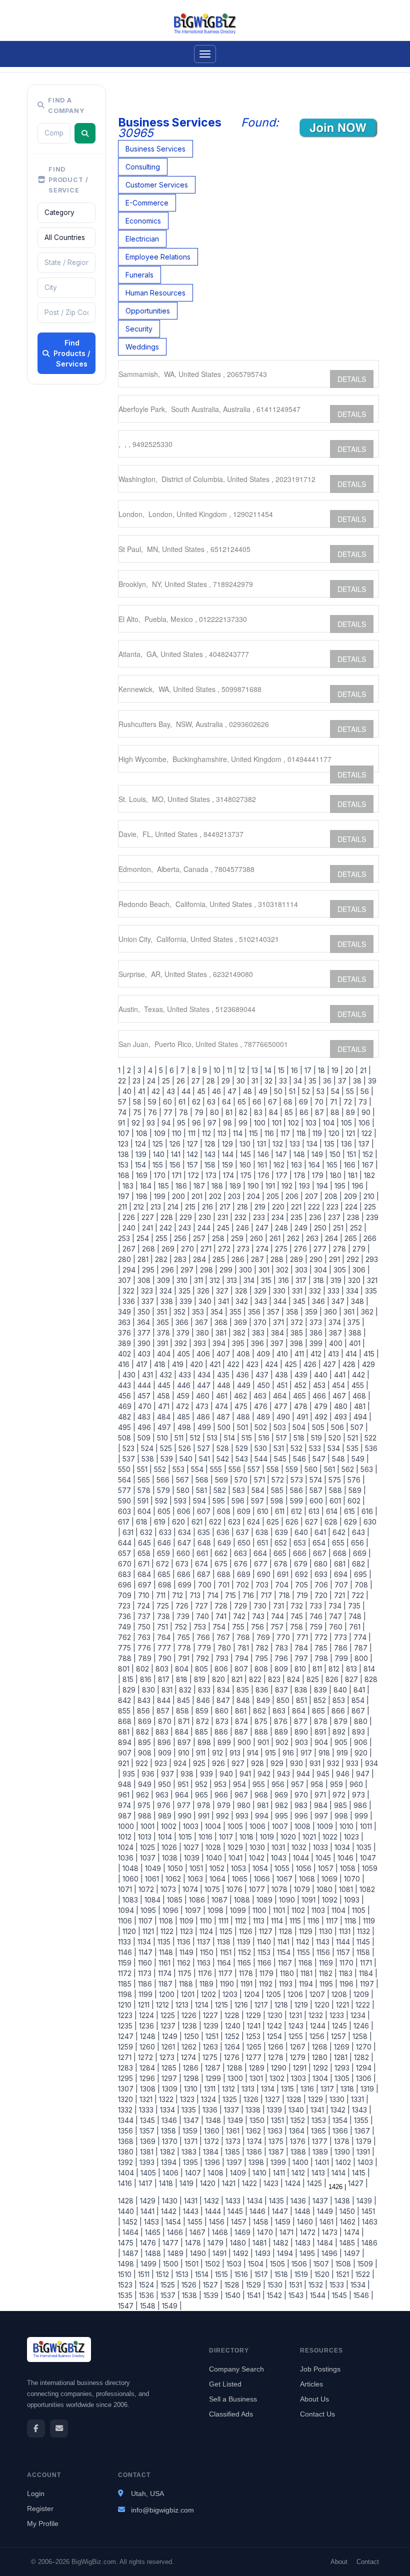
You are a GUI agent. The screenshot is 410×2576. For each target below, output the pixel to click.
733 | (317, 1606)
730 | (261, 1606)
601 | (336, 1501)
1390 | (343, 2152)
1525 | (169, 2285)
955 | (260, 1784)
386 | (317, 1333)
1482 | (282, 2243)
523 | (130, 1448)
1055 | (283, 1868)
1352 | (299, 2120)
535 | (354, 1448)
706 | (322, 1585)
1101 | (280, 1910)
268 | (150, 1249)
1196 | (348, 1984)
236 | (316, 1217)
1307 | (128, 2089)
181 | (354, 1175)
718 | (285, 1595)
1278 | (277, 2057)
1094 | (128, 1910)
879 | (342, 1721)
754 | (220, 1627)
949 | (146, 1784)
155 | (159, 1165)
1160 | (146, 1963)
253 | (126, 1238)
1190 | (228, 1984)
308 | (145, 1280)
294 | (130, 1270)
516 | (265, 1438)
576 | (355, 1480)
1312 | (230, 2089)
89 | (352, 1112)
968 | (262, 1795)
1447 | (281, 2211)
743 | (259, 1616)
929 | (278, 1763)
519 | (318, 1438)
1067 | (286, 1879)
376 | (127, 1333)
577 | (127, 1490)
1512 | (164, 2274)
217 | (226, 1207)
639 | (283, 1532)
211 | (125, 1207)
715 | (232, 1595)
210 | (370, 1196)
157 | (194, 1165)
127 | (194, 1144)
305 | (341, 1270)
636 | (224, 1532)
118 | (302, 1133)
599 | (298, 1501)
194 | (323, 1186)
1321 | (147, 2099)
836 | (263, 1690)
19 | (336, 1070)
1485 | (348, 2243)
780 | (225, 1648)
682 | (360, 1564)
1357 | (148, 2131)
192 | (288, 1186)
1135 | (165, 1942)
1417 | (147, 2183)
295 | (149, 1270)
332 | (316, 1291)
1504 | (257, 2264)
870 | (166, 1721)
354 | (218, 1312)
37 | (343, 1081)
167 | (369, 1165)
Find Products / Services (72, 353)
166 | (351, 1165)
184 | (147, 1186)
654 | (320, 1543)
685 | (165, 1574)
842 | (127, 1700)
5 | (162, 1070)
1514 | (203, 2274)
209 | (352, 1196)
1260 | (148, 2047)
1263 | (212, 2047)
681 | (341, 1564)
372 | (298, 1322)
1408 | (217, 2173)
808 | (262, 1669)
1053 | (240, 1868)
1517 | (262, 2274)
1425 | (316, 2183)
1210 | (127, 2005)
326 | (204, 1291)
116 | (270, 1133)
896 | (165, 1742)
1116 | (315, 1921)
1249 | (171, 2036)
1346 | (170, 2120)
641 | (321, 1532)
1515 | (223, 2274)
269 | (169, 1249)
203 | (235, 1196)
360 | (332, 1312)
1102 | (299, 1910)
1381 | (148, 2152)
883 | (163, 1732)
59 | (153, 1102)
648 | (205, 1543)
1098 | (217, 1910)
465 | (301, 1396)
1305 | (343, 2078)
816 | (147, 1679)
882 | (144, 1732)
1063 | (196, 1879)
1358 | (170, 2131)
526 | (186, 1448)
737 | (145, 1616)
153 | (125, 1165)
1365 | (320, 2131)
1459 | (284, 2222)
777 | (165, 1648)
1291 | (301, 2068)
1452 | (131, 2222)
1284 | (148, 2068)
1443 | (192, 2211)
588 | (337, 1490)
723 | (126, 1606)
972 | (340, 1795)
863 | (280, 1711)
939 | (208, 1774)
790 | (166, 1658)
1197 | (368, 1984)
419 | (179, 1364)
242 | (167, 1228)
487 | (224, 1417)
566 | (164, 1480)
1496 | (331, 2253)
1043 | (280, 1858)
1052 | (218, 1868)
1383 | (190, 2152)
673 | (183, 1564)
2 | (130, 1070)
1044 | (302, 1858)
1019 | (268, 1837)
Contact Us (317, 2414)
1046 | (347, 1858)
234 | (279, 1217)
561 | (331, 1469)
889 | (282, 1732)
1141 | (285, 1942)
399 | (317, 1343)
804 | (183, 1669)
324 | (167, 1291)
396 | (259, 1343)
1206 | (296, 1994)
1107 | (147, 1921)
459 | (184, 1396)
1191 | (248, 1984)
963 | (163, 1795)
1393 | (148, 2162)
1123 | (188, 1931)
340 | (206, 1301)
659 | (165, 1553)
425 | (292, 1364)
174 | (230, 1175)
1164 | (225, 1963)
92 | (137, 1123)
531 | (280, 1448)
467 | (340, 1396)
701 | (225, 1585)
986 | (361, 1805)
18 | (323, 1070)
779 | (205, 1648)
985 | (342, 1805)
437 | (263, 1375)
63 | (212, 1102)
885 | (203, 1732)
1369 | (149, 2141)
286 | (239, 1259)
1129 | (307, 1931)
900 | (245, 1742)
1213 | (183, 2005)
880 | (362, 1721)
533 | (316, 1448)
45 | (202, 1091)
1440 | (128, 2211)
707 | (342, 1585)
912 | (219, 1753)
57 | (124, 1102)
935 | (130, 1774)
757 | (278, 1627)
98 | (229, 1123)
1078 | (281, 1889)
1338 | (254, 2110)
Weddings (142, 347)
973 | (360, 1795)
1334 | (169, 2110)
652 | (282, 1543)
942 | (265, 1774)
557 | (255, 1469)
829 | (130, 1690)
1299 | (214, 2078)
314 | (250, 1280)
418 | (161, 1364)
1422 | (251, 2183)
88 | (336, 1112)
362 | (368, 1312)
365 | (164, 1322)
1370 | (171, 2141)
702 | (244, 1585)
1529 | (255, 2285)
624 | (255, 1522)
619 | (161, 1522)
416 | (126, 1364)
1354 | (341, 2120)
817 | (165, 1679)
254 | (144, 1238)
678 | (282, 1564)
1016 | (207, 1837)
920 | (362, 1753)
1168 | (307, 1963)
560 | (312, 1469)
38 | (358, 1081)
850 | (284, 1700)
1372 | (213, 2141)
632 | (147, 1532)
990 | (186, 1816)
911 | (202, 1753)
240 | (130, 1228)
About (339, 2562)
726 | (183, 1606)
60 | (169, 1102)
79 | (200, 1112)
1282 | (363, 2057)
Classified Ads (231, 2414)
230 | (206, 1217)
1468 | (221, 2232)
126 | (176, 1144)
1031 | (279, 1847)
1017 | (227, 1837)
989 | (166, 1816)
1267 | (299, 2047)
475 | (242, 1406)
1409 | (239, 2173)
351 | (163, 1312)
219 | (261, 1207)
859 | (203, 1711)
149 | (318, 1154)
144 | (229, 1154)
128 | (211, 1144)
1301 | (257, 2078)
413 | (335, 1354)
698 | (166, 1585)
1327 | (274, 2099)
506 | (339, 1427)
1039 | (193, 1858)
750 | (145, 1627)
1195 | (327, 1984)
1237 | (169, 2026)
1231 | (297, 2015)
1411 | (280, 2173)
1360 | (213, 2131)
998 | (342, 1816)
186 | (182, 1186)
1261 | (169, 2047)
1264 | (233, 2047)
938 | (188, 1774)
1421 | (230, 2183)
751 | (164, 1627)
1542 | (276, 2295)
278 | (341, 1249)
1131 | (346, 1931)
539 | (168, 1459)
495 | (127, 1427)
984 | (322, 1805)
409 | (264, 1354)
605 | (165, 1511)
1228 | (233, 2015)
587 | (317, 1490)
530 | (262, 1448)
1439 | (365, 2201)
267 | (130, 1249)
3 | (141, 1070)
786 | (342, 1648)
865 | (320, 1711)
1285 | (170, 2068)
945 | (324, 1774)
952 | (202, 1784)
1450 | (348, 2211)
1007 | (281, 1826)
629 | (352, 1522)
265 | (352, 1238)
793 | (223, 1658)
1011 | (367, 1826)
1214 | (203, 2005)
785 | (322, 1648)
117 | (286, 1133)
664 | (261, 1553)
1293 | (343, 2068)
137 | (365, 1144)
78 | (185, 1112)
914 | (254, 1753)
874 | (243, 1721)
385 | (298, 1333)
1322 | (167, 2099)
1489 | (177, 2253)
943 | (285, 1774)
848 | (244, 1700)
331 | (298, 1291)
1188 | (187, 1984)
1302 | (278, 2078)
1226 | (190, 2015)
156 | (176, 1165)
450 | (265, 1385)
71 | (335, 1102)
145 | (247, 1154)
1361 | (234, 2131)
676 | (242, 1564)
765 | (185, 1637)
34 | (299, 1081)
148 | (300, 1154)
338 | (168, 1301)
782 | (263, 1648)
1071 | (127, 1889)
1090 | (288, 1900)
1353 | (320, 2120)
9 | (206, 1070)
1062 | (174, 1879)
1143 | (324, 1942)
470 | (146, 1406)
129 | (229, 1144)
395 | (239, 1343)
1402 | (344, 2162)
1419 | (188, 2183)
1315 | (289, 2089)
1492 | (242, 2253)
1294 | (365, 2068)
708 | (362, 1585)
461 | (223, 1396)
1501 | (193, 2264)
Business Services (155, 149)
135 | (330, 1144)
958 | (318, 1784)
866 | (339, 1711)
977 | (185, 1805)
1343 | (361, 2110)
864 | (300, 1711)
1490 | (199, 2253)
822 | (256, 1679)
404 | (165, 1354)
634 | (186, 1532)
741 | (222, 1616)
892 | (340, 1732)
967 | (242, 1795)
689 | (245, 1574)
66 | (258, 1102)
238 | (354, 1217)
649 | (225, 1543)
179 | (319, 1175)
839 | (322, 1690)
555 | (217, 1469)
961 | (126, 1795)
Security (139, 329)
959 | (338, 1784)
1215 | (223, 2005)
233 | (260, 1217)
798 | (322, 1658)
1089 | (266, 1900)
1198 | (127, 1994)
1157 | (344, 1952)
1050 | (176, 1868)
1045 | (324, 1858)
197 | (126, 1196)
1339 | (276, 2110)
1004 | (214, 1826)
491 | (303, 1417)
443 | (127, 1385)
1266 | (277, 2047)
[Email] (59, 2428)
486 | (204, 1417)
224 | (352, 1207)
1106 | (127, 1921)
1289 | (258, 2068)
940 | (227, 1774)
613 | (315, 1511)
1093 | (353, 1900)
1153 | (265, 1952)
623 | (235, 1522)
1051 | (197, 1868)
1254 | (276, 2036)
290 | (317, 1259)
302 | (283, 1270)
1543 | (297, 2295)
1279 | (299, 2057)
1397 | (235, 2162)
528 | (224, 1448)
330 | (280, 1291)
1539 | (212, 2295)
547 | (320, 1459)
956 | (279, 1784)
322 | (130, 1291)
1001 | (149, 1826)
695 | (362, 1574)
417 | (143, 1364)
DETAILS (352, 379)
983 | (302, 1805)
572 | (279, 1480)
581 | (203, 1490)
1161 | (166, 1963)
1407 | (194, 2173)
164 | (315, 1165)
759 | (317, 1627)
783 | (283, 1648)
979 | (225, 1805)
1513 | (183, 2274)
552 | (161, 1469)
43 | (172, 1091)
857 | (164, 1711)
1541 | (255, 2295)
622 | (216, 1522)
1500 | (172, 2264)
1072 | (147, 1889)
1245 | (341, 2026)
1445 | (236, 2211)
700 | (206, 1585)
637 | (244, 1532)
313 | (233, 1280)
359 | (312, 1312)
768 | (244, 1637)
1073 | (169, 1889)
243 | (186, 1228)
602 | (355, 1501)
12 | (243, 1070)
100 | (261, 1123)
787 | (362, 1648)
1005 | (236, 1826)
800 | (362, 1658)
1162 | (185, 1963)
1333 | (147, 2110)
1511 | (145, 2274)
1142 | (304, 1942)
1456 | (218, 2222)
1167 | (286, 1963)
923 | (162, 1763)
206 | (293, 1196)
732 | (298, 1606)
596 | (239, 1501)
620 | (180, 1522)
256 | (181, 1238)
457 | (145, 1396)
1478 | (194, 2243)
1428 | (128, 2201)
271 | (207, 1249)
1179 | (268, 1973)
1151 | (227, 1952)
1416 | (127, 2183)
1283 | (128, 2068)
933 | (353, 1763)
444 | (145, 1385)
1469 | (244, 2232)
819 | (201, 1679)
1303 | (300, 2078)
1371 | (192, 2141)
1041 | (237, 1858)
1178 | (247, 1973)
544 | (262, 1459)
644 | (127, 1543)
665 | (281, 1553)
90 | (367, 1112)
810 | (301, 1669)
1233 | (338, 2015)
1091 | (310, 1900)
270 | (189, 1249)
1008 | (304, 1826)
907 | (127, 1753)
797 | (302, 1658)
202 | (216, 1196)
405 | (185, 1354)
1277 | (255, 2057)
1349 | (236, 2120)
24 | (152, 1081)
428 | (350, 1364)
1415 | (360, 2173)
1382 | (169, 2152)
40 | (128, 1091)
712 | (179, 1595)
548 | (340, 1459)
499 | (205, 1427)
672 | (164, 1564)
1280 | (321, 2057)
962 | (144, 1795)
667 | (321, 1553)
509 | (145, 1438)
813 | (353, 1669)
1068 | (308, 1879)
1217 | (262, 2005)
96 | (198, 1123)
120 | (335, 1133)
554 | (198, 1469)
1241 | (255, 2026)
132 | (279, 1144)
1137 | (205, 1942)
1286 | (192, 2068)
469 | (127, 1406)
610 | (264, 1511)
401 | (356, 1343)
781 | (244, 1648)
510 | (164, 1438)
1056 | (305, 1868)
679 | (302, 1564)
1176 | (206, 1973)
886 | (222, 1732)
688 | (225, 1574)
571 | (261, 1480)
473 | (203, 1406)
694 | (342, 1574)
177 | (283, 1175)
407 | (224, 1354)
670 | (127, 1564)
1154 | (285, 1952)
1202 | (210, 1994)
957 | (299, 1784)
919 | (343, 1753)
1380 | (128, 2152)
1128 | (287, 1931)
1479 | (217, 2243)
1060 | (132, 1879)
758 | (298, 1627)
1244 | (319, 2026)
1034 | (343, 1847)
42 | (157, 1091)
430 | (130, 1375)
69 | (305, 1102)
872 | (204, 1721)
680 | (322, 1564)
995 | (283, 1816)
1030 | (258, 1847)
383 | (259, 1333)
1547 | (128, 2306)
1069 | (331, 1879)
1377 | (321, 2141)
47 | (233, 1091)
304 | (322, 1270)
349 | (127, 1312)
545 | (281, 1459)
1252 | (233, 2036)
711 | (162, 1595)
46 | (218, 1091)
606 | (185, 1511)
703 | (263, 1585)
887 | (242, 1732)
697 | (146, 1585)
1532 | (317, 2285)
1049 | (154, 1868)
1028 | (214, 1847)
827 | (353, 1679)
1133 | (127, 1942)
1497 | (353, 2253)
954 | (241, 1784)
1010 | (348, 1826)
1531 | (297, 2285)
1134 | (145, 1942)
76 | (154, 1112)
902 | (283, 1742)
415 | (370, 1354)
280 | (127, 1259)
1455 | (196, 2222)
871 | (185, 1721)
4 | (151, 1070)
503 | (281, 1427)
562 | (349, 1469)
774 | (361, 1637)
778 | (185, 1648)
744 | (279, 1616)
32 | (270, 1081)
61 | (183, 1102)
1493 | (264, 2253)
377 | (145, 1333)
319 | (337, 1280)
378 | (165, 1333)
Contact (368, 2562)
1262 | (190, 2047)
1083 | (131, 1900)
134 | (313, 1144)
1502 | (214, 2264)
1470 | (266, 2232)
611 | (281, 1511)
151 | (353, 1154)
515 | (248, 1438)
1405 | (149, 2173)
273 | (244, 1249)
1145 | (364, 1942)
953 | (221, 1784)
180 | (337, 1175)
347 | (339, 1301)
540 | (187, 1459)
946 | (344, 1774)
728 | (222, 1606)
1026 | (170, 1847)
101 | (278, 1123)
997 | (322, 1816)
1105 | (360, 1910)
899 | (225, 1742)
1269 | (343, 2047)
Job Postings (320, 2369)
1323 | (188, 2099)
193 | (306, 1186)
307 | (127, 1280)
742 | (240, 1616)
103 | (312, 1123)
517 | (283, 1438)
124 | (142, 1144)
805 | (203, 1669)
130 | (246, 1144)
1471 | (288, 2232)
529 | (243, 1448)
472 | (184, 1406)
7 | (184, 1070)
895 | (146, 1742)
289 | (298, 1259)
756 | (259, 1627)
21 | (364, 1070)
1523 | (127, 2285)
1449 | (326, 2211)
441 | (341, 1375)
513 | (213, 1438)
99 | (244, 1123)
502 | (262, 1427)
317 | (302, 1280)
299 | (227, 1270)
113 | (223, 1133)
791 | (185, 1658)
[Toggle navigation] (205, 54)
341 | (225, 1301)
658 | (145, 1553)
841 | (360, 1690)
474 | (223, 1406)
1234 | (359, 2015)
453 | (320, 1385)
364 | (145, 1322)
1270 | (365, 2047)
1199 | (147, 1994)
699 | (186, 1585)
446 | (185, 1385)
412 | (317, 1354)
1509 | (366, 2264)
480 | (342, 1406)
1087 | (221, 1900)
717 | (267, 1595)
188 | (218, 1186)
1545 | (341, 2295)
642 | (340, 1532)
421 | (216, 1364)
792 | (204, 1658)
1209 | (362, 1994)
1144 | (344, 1942)
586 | (298, 1490)
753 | (201, 1627)
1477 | (172, 2243)
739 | (184, 1616)
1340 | (297, 2110)
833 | (205, 1690)
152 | (369, 1154)
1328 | (295, 2099)
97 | (213, 1123)
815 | (129, 1679)
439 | (302, 1375)
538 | (149, 1459)
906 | (362, 1742)
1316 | (308, 2089)
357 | (274, 1312)
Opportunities (148, 311)
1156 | (324, 1952)
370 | (261, 1322)
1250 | (193, 2036)
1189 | (208, 1984)
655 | (339, 1543)
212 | (140, 1207)
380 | (204, 1333)
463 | (261, 1396)
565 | (145, 1480)
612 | (298, 1511)
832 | (186, 1690)
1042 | (258, 1858)
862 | (261, 1711)
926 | (220, 1763)
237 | (335, 1217)
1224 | (148, 2015)
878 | (322, 1721)
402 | (127, 1354)
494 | (361, 1417)
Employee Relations (158, 257)
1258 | (361, 2036)
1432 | (213, 2201)
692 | (303, 1574)
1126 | (247, 1931)
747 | (337, 1616)
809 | (282, 1669)
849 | (264, 1700)
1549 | (171, 2306)
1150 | (208, 1952)
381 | (222, 1333)
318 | (320, 1280)
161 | (263, 1165)
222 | (315, 1207)
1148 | (167, 1952)
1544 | (319, 2295)
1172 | (127, 1973)
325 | (186, 1291)
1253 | (254, 2036)
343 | (262, 1301)
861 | (242, 1711)
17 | (309, 1070)
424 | (273, 1364)
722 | (359, 1595)
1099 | (239, 1910)
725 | (164, 1606)
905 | (342, 1742)
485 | (185, 1417)
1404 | (128, 2173)
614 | (333, 1511)
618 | (143, 1522)
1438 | (343, 2201)
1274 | (190, 2057)
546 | (301, 1459)
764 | (165, 1637)
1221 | (344, 2005)
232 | (242, 1217)
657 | (127, 1553)
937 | (169, 1774)
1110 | (207, 1921)
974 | (127, 1805)
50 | (279, 1091)
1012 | (127, 1837)
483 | (145, 1417)
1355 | (362, 2120)
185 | (165, 1186)
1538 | (191, 2295)
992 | (224, 1816)
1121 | (149, 1931)
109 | (161, 1133)
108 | (143, 1133)
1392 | (128, 2162)
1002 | (170, 1826)
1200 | (168, 1994)
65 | (243, 1102)
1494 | (286, 2253)
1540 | (234, 2295)
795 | (263, 1658)
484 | (165, 1417)
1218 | (282, 2005)
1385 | (234, 2152)
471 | (165, 1406)
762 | (127, 1637)
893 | (360, 1732)
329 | (261, 1291)
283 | (181, 1259)
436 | (244, 1375)
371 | (280, 1322)
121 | (352, 1133)
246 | (244, 1228)
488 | (244, 1417)
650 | (245, 1543)
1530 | (276, 2285)
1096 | (172, 1910)
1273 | (168, 2057)
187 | (200, 1186)
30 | (242, 1081)
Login (36, 2493)
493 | (342, 1417)
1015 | (186, 1837)
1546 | (362, 2295)
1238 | (191, 2026)
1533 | (338, 2285)
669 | (361, 1553)
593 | (181, 1501)
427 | (331, 1364)
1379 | (365, 2141)
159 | (229, 1165)
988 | (146, 1816)
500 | (225, 1427)
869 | (146, 1721)
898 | (205, 1742)
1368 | (128, 2141)
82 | (244, 1112)
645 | (146, 1543)
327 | (223, 1291)
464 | (281, 1396)
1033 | (322, 1847)
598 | (278, 1501)
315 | (267, 1280)
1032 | (300, 1847)
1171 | (367, 1963)
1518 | (282, 2274)
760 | (337, 1627)
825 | (314, 1679)
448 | (225, 1385)
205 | (274, 1196)
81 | (230, 1112)
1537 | (169, 2295)
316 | (285, 1280)
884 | (183, 1732)
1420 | (209, 2183)
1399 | (279, 2162)
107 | (126, 1133)
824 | (295, 1679)
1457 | (240, 2222)
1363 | (276, 2131)
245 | (224, 1228)
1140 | (265, 1942)
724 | (145, 1606)
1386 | (255, 2152)
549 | (359, 1459)
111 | (193, 1133)
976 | (165, 1805)
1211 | (145, 2005)
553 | (180, 1469)
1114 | (278, 1921)
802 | (144, 1669)
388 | (356, 1333)
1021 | (310, 1837)
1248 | (149, 2036)
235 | (298, 1217)
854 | (359, 1700)
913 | (236, 1753)
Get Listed (225, 2384)
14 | (269, 1070)
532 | (298, 1448)
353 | (199, 1312)
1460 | (306, 2222)
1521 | (344, 2274)
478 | (302, 1406)
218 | (244, 1207)
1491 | (221, 2253)
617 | (126, 1522)
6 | (173, 1070)
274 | (263, 1249)
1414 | (340, 2173)
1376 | (299, 2141)
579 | (165, 1490)
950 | (166, 1784)
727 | (203, 1606)
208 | (332, 1196)
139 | (142, 1154)
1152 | (246, 1952)
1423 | (272, 2183)
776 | (145, 1648)
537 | (130, 1459)
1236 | (148, 2026)
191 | (271, 1186)
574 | (317, 1480)
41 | (143, 1091)
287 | (259, 1259)
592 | (162, 1501)
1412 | (299, 2173)
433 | (186, 1375)
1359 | (191, 2131)
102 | (295, 1123)
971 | (321, 1795)
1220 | (323, 2005)
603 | (127, 1511)
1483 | (304, 2243)
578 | (145, 1490)
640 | (302, 1532)
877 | (302, 1721)
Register (40, 2508)
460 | (204, 1396)
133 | (296, 1144)
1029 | (236, 1847)
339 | (187, 1301)
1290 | (280, 2068)
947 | (364, 1774)
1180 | (288, 1973)
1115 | (296, 1921)
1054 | (261, 1868)
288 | (278, 1259)
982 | (283, 1805)
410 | (283, 1354)
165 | (333, 1165)
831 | (168, 1690)
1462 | (349, 2222)
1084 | (154, 1900)
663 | (242, 1553)
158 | (211, 1165)
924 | (181, 1763)
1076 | (236, 1889)
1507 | (322, 2264)
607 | (205, 1511)
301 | (265, 1270)
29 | (227, 1081)
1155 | (305, 1952)
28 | (212, 1081)
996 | (302, 1816)
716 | (249, 1595)
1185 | (127, 1984)
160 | (246, 1165)
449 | (245, 1385)
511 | (180, 1438)
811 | (318, 1669)
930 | (298, 1763)
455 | (359, 1385)
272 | (225, 1249)
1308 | (149, 2089)
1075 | (213, 1889)
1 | (121, 1070)
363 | (126, 1322)
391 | (164, 1343)
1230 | (276, 2015)
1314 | (269, 2089)
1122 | (168, 1931)
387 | (337, 1333)
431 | (149, 1375)
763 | (145, 1637)
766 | (204, 1637)
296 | (169, 1270)
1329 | (317, 2099)
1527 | (212, 2285)
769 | (264, 1637)
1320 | (128, 2099)
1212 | (164, 2005)
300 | (247, 1270)
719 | (303, 1595)
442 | (360, 1375)
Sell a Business (233, 2399)
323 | (148, 1291)
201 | (198, 1196)
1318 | (348, 2089)
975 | (145, 1805)
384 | (279, 1333)
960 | (357, 1784)
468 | (360, 1396)
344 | (281, 1301)
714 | (214, 1595)
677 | (262, 1564)
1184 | (367, 1973)
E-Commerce (147, 203)
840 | (341, 1690)
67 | (274, 1102)
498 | (185, 1427)
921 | (126, 1763)
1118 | (352, 1921)
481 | (361, 1406)
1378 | (343, 2141)
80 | (216, 1112)
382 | (240, 1333)
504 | (300, 1427)
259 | (238, 1238)
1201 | (189, 1994)
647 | (185, 1543)
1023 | (353, 1837)
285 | (220, 1259)
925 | (200, 1763)
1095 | (149, 1910)
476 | (262, 1406)
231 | (224, 1217)
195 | (341, 1186)
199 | (161, 1196)
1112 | (242, 1921)
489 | (264, 1417)
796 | (282, 1658)
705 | (303, 1585)
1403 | (366, 2162)
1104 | (340, 1910)
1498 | (128, 2264)
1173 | (146, 1973)
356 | (255, 1312)
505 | (319, 1427)
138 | (126, 1154)
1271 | (127, 2057)
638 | (263, 1532)
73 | (364, 1102)
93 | (152, 1123)
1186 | (146, 1984)
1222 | (364, 2005)
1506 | (300, 2264)
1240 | (234, 2026)
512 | (196, 1438)
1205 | (275, 1994)
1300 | (236, 2078)
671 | (145, 1564)
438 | (283, 1375)
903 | (303, 1742)
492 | (322, 1417)
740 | (204, 1616)
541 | (206, 1459)
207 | (313, 1196)
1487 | (132, 2253)
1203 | (231, 1994)
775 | (127, 1648)
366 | (183, 1322)
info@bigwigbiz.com (162, 2510)
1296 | (148, 2078)
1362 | (255, 2131)
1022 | (331, 1837)
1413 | (319, 2173)
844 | (165, 1700)
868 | (127, 1721)
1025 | (149, 1847)
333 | (335, 1291)
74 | (124, 1112)
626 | (293, 1522)
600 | (317, 1501)
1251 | (213, 2036)
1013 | (146, 1837)
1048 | (132, 1868)
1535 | (127, 2295)
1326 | (252, 2099)
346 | (320, 1301)
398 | (298, 1343)
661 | (203, 1553)
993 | (243, 1816)
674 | (203, 1564)
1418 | (167, 2183)
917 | (307, 1753)
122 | (368, 1133)
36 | (328, 1081)
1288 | (236, 2068)
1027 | (192, 1847)
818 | (183, 1679)
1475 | (128, 2243)
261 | (276, 1238)
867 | (359, 1711)
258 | (219, 1238)
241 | (149, 1228)
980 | (245, 1805)
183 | (129, 1186)
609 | (245, 1511)
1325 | (231, 2099)
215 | (191, 1207)
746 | (317, 1616)
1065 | (241, 1879)
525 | (167, 1448)
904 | (322, 1742)
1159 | (127, 1963)
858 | (184, 1711)
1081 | (347, 1889)
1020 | (289, 1837)
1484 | (326, 2243)
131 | (263, 1144)
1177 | (227, 1973)
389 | (127, 1343)
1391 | (364, 2152)
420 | (198, 1364)
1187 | (167, 1984)
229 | (187, 1217)
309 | (165, 1280)
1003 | (192, 1826)
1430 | (171, 2201)
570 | (242, 1480)
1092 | (331, 1900)
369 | (242, 1322)
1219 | (302, 2005)
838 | (302, 1690)
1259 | (128, 2047)
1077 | (258, 1889)
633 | (166, 1532)
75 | (138, 1112)
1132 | (365, 1931)
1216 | (242, 2005)
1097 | (194, 1910)
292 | (354, 1259)
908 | (146, 1753)
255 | (163, 1238)
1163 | (205, 1963)
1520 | (323, 2274)
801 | (126, 1669)
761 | (356, 1627)
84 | (275, 1112)
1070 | (353, 1879)
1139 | (245, 1942)
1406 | (172, 2173)
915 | (272, 1753)
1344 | (128, 2120)
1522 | (364, 2274)
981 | (264, 1805)
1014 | (166, 1837)
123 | (125, 1144)
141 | (177, 1154)
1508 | (344, 2264)
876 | (282, 1721)
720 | (322, 1595)
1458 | (262, 2222)
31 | (256, 1081)
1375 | (277, 2141)
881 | (126, 1732)
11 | (231, 1070)
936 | (149, 1774)
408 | (244, 1354)
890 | (302, 1732)
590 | (127, 1501)
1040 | (215, 1858)
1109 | (188, 1921)
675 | (222, 1564)
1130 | (327, 1931)
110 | (178, 1133)
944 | (304, 1774)
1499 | (150, 2264)
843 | (145, 1700)
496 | (145, 1427)
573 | (298, 1480)
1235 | (127, 2026)
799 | (342, 1658)
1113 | (260, 1921)
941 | (246, 1774)
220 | (279, 1207)
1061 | (153, 1879)
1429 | (149, 2201)
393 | (201, 1343)
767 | (224, 1637)
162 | (280, 1165)
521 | (354, 1438)
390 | (145, 1343)
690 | (265, 1574)
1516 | (242, 2274)
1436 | (299, 2201)
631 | (129, 1532)
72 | (349, 1102)
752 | (182, 1627)
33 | (284, 1081)
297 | (188, 1270)
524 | (148, 1448)
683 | (127, 1574)
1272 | (147, 2057)
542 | (224, 1459)
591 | (144, 1501)
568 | (203, 1480)
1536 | (148, 2295)
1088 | (243, 1900)
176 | (265, 1175)
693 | (322, 1574)
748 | (356, 1616)
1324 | (210, 2099)
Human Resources (155, 293)
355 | (237, 1312)
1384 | (212, 2152)
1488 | (154, 2253)
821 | (238, 1679)
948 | (127, 1784)
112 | (208, 1133)
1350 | (258, 2120)
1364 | (298, 2131)
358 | (293, 1312)
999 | (362, 1816)
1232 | (317, 2015)
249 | (302, 1228)
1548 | (149, 2306)
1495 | (308, 2253)
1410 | (261, 2173)
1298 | (192, 2078)
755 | (239, 1627)
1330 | (338, 2099)
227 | (149, 1217)
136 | (348, 1144)
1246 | (362, 2026)
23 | (138, 1081)
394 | (220, 1343)
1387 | (277, 2152)
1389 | (321, 2152)
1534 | (359, 2285)
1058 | (349, 1868)
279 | (360, 1249)
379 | (184, 1333)
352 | (181, 1312)
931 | (316, 1763)
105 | (348, 1123)
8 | (195, 1070)
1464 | (132, 2232)
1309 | (171, 2089)
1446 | (259, 2211)
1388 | (299, 2152)
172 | (195, 1175)
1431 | (192, 2201)
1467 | (199, 2232)
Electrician (142, 239)
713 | (196, 1595)
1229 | (255, 2015)
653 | (301, 1543)
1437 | (321, 2201)
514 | (231, 1438)
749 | (127, 1627)
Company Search (236, 2369)
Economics (143, 221)
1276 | (233, 2057)
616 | (368, 1511)
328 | (242, 1291)
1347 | (192, 2120)
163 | (298, 1165)
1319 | (368, 2089)
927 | (239, 1763)
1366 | (341, 2131)
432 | (167, 1375)
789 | (146, 1658)
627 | (313, 1522)
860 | (223, 1711)
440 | (322, 1375)
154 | (142, 1165)
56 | (366, 1091)
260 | (258, 1238)
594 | (201, 1501)
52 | (307, 1091)
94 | (167, 1123)
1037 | (149, 1858)
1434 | (256, 2201)
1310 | (192, 2089)
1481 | (261, 2243)
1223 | (127, 2015)
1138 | (225, 1942)
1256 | (318, 2036)
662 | (222, 1553)
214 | (174, 1207)
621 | (198, 1522)
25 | (167, 1081)
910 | (185, 1753)
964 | (183, 1795)
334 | (353, 1291)
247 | (263, 1228)
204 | (255, 1196)
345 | (300, 1301)
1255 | (297, 2036)
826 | (333, 1679)
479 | (322, 1406)
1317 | (328, 2089)
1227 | (212, 2015)
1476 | (149, 2243)
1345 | (149, 2120)
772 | (322, 1637)
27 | (197, 1081)
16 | (296, 1070)
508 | (127, 1438)
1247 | (128, 2036)
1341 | (318, 2110)
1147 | (147, 1952)
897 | (185, 1742)
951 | (184, 1784)
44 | (187, 1091)
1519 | (302, 2274)
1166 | (266, 1963)
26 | (182, 1081)
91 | (124, 1123)
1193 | (287, 1984)
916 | (289, 1753)
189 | (236, 1186)
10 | (218, 1070)
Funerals (139, 275)
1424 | (294, 2183)
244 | (205, 1228)
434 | (205, 1375)
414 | (352, 1354)
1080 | (326, 1889)
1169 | (327, 1963)
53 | (322, 1091)
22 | (124, 1081)
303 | (302, 1270)
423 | (253, 1364)
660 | (184, 1553)
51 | (293, 1091)
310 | (183, 1280)
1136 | (185, 1942)
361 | (350, 1312)
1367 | (363, 2131)
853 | (340, 1700)
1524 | (148, 2285)
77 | (169, 1112)
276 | (302, 1249)
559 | (293, 1469)
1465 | (154, 2232)
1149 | (188, 1952)
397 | (278, 1343)
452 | (301, 1385)
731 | (280, 1606)
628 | (332, 1522)
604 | (145, 1511)
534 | (335, 1448)
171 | (178, 1175)
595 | (220, 1501)
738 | (165, 1616)
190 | (254, 1186)
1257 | (340, 2036)
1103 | (319, 1910)
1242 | (276, 2026)
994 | (263, 1816)
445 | (165, 1385)
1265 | (255, 2047)
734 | (336, 1606)
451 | (283, 1385)
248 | (283, 1228)
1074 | (191, 1889)
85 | (290, 1112)
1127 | (267, 1931)
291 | (336, 1259)
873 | (223, 1721)
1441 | (149, 2211)
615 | (351, 1511)
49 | (264, 1091)
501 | (244, 1427)
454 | (340, 1385)
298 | (208, 1270)
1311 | (211, 2089)
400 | (337, 1343)
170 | (161, 1175)
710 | (145, 1595)
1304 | (321, 2078)
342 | (243, 1301)
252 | (357, 1228)
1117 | (333, 1921)
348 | (359, 1301)
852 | (321, 1700)
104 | (330, 1123)
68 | (289, 1102)
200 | (180, 1196)
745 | (298, 1616)
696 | (127, 1585)
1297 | (170, 2078)
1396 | (213, 2162)
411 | (300, 1354)
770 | (284, 1637)
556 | (236, 1469)
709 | (127, 1595)
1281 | (342, 2057)
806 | (222, 1669)
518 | (300, 1438)
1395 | (192, 2162)
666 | (301, 1553)
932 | (334, 1763)
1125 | (227, 1931)
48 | (249, 1091)
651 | (264, 1543)
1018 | (248, 1837)
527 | (205, 1448)
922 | (143, 1763)
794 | (243, 1658)
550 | (126, 1469)
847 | (224, 1700)
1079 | (303, 1889)
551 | (143, 1469)
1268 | (321, 2047)
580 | (184, 1490)
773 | (342, 1637)
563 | (368, 1469)
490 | (284, 1417)
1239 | (212, 2026)
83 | (259, 1112)
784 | (302, 1648)
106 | (365, 1123)
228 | (168, 1217)
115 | (255, 1133)
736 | (127, 1616)
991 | (205, 1816)
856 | (145, 1711)
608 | (225, 1511)
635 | (205, 1532)
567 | (184, 1480)
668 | (341, 1553)
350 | (145, 1312)
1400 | (302, 2162)
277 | (321, 1249)
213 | (157, 1207)
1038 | (171, 1858)
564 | (127, 1480)
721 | (341, 1595)
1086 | (198, 1900)
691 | (284, 1574)
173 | (212, 1175)
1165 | (245, 1963)
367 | (203, 1322)
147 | (282, 1154)
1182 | (327, 1973)
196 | (359, 1186)
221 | (297, 1207)
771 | (303, 1637)
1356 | (128, 2131)
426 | (311, 1364)
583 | (240, 1490)
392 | (182, 1343)
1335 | (190, 2110)
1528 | (233, 2285)
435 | (224, 1375)
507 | (358, 1427)
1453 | (153, 2222)
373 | (317, 1322)
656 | (359, 1543)
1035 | (365, 1847)
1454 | (174, 2222)
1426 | (336, 2187)
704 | (283, 1585)
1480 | (239, 2243)
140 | (160, 1154)
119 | (318, 1133)
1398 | (257, 2162)
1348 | (214, 2120)
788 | (127, 1658)
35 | (314, 1081)
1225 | (169, 2015)
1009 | (326, 1826)
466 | (320, 1396)
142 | (194, 1154)
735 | (355, 1606)
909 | (166, 1753)
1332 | (127, 2110)
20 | (350, 1070)
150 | (336, 1154)
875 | (262, 1721)
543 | (243, 1459)
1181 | (308, 1973)
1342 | (339, 2110)
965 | (203, 1795)
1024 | (128, 1847)
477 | (282, 1406)
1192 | (267, 1984)
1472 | (309, 2232)
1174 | (166, 1973)
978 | (205, 1805)
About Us (314, 2399)
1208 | (340, 1994)
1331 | (359, 2099)
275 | (282, 1249)
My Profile (43, 2523)
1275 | (211, 2057)
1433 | (234, 2201)
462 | (242, 1396)
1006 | (259, 1826)
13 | (256, 1070)
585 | (278, 1490)
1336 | (211, 2110)
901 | (264, 1742)
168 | (126, 1175)
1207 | (318, 1994)
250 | (321, 1228)
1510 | (127, 2274)
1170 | (348, 1963)
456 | (127, 1396)
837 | (283, 1690)
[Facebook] (36, 2428)
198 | (143, 1196)
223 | (334, 1207)
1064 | (219, 1879)
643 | (360, 1532)
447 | (205, 1385)
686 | (185, 1574)
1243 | (297, 2026)
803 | (163, 1669)
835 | (244, 1690)
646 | (165, 1543)
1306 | (365, 2078)
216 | (209, 1207)
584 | (259, 1490)
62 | (197, 1102)
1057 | (327, 1868)
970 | (302, 1795)
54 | (336, 1091)
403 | (145, 1354)
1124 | (207, 1931)
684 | (145, 1574)
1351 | (279, 2120)
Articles (311, 2384)
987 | (127, 1816)
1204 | (253, 1994)
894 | (127, 1742)
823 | (275, 1679)
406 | (204, 1354)
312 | (216, 1280)
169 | (143, 1175)
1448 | (304, 2211)
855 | (126, 1711)
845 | (185, 1700)
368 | (222, 1322)
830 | (150, 1690)
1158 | (364, 1952)
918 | (325, 1753)
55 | (351, 1091)
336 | (130, 1301)
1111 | (225, 1921)
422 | (234, 1364)
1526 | (190, 2285)
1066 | (263, 1879)
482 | (127, 1417)
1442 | (170, 2211)
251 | (339, 1228)
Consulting (143, 167)
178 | (301, 1175)
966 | (222, 1795)
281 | (144, 1259)
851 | (303, 1700)
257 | (200, 1238)
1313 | (249, 2089)
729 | (242, 1606)
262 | (294, 1238)
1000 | (128, 1826)
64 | (228, 1102)
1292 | (322, 2068)
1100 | (261, 1910)
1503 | (235, 2264)
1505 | (279, 2264)
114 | (239, 1133)
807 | (242, 1669)
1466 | (176, 2232)
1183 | (347, 1973)
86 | (305, 1112)
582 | (221, 1490)
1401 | (323, 2162)
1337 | (233, 2110)
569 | (223, 1480)
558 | (274, 1469)
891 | (321, 1732)
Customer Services (157, 185)
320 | (355, 1280)
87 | (321, 1112)
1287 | (214, 2068)
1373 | (234, 2141)
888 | (262, 1732)
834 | (225, 1690)
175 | (247, 1175)
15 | (282, 1070)
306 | (360, 1270)
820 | (220, 1679)
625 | (274, 1522)
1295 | (128, 2078)
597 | (259, 1501)
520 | (336, 1438)
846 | (204, 1700)
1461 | (328, 2222)
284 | (201, 1259)
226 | (130, 1217)
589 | (356, 1490)
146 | (264, 1154)
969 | (282, 1795)
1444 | (214, 2211)
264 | (333, 1238)
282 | (162, 1259)
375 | (355, 1322)
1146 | (127, 1952)
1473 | (331, 2232)
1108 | (167, 1921)
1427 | (357, 2183)
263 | (313, 1238)
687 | (205, 1574)
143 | (211, 1154)
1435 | (278, 2201)
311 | (200, 1280)
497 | (165, 1427)
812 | (335, 1669)
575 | (336, 1480)
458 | (165, 1396)
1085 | (176, 1900)
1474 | (353, 2232)
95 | (182, 1123)
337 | (149, 1301)
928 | (259, 1763)
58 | (138, 1102)
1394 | (170, 2162)
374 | (336, 1322)
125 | (159, 1144)
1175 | (186, 1973)
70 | (320, 1102)
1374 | (256, 2141)
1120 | (130, 1931)
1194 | (307, 1984)
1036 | (128, 1858)
